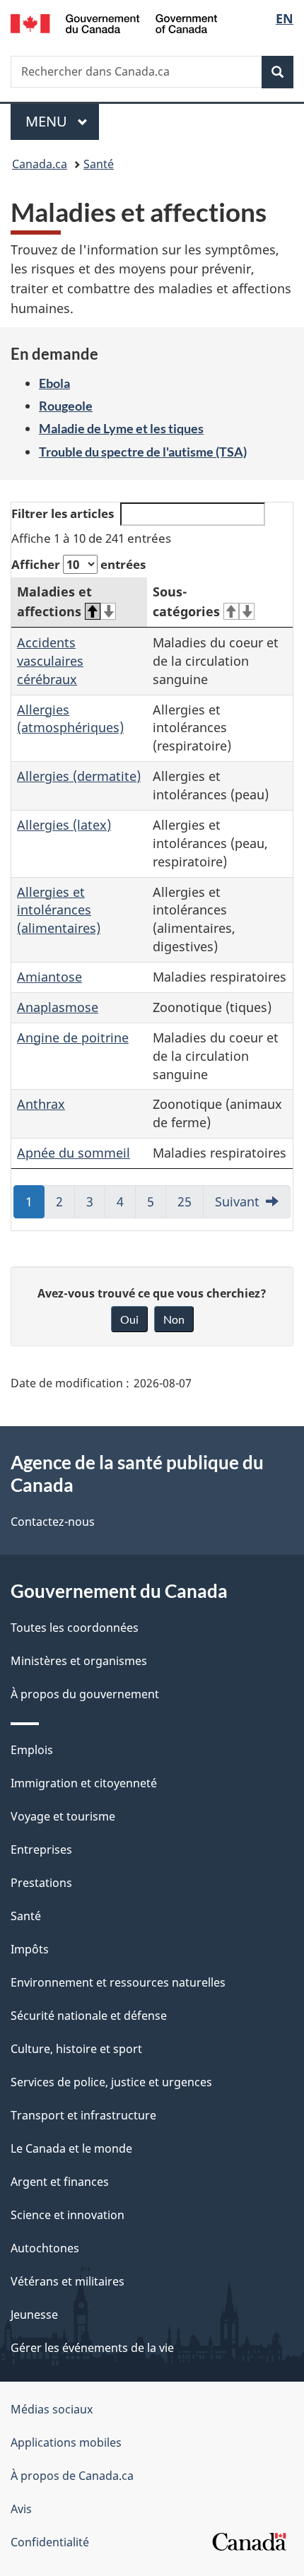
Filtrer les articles (63, 513)
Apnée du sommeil (74, 1153)
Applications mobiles (66, 2442)
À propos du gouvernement (85, 1694)
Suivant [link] (237, 1201)
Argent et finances (60, 2182)
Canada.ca (40, 164)
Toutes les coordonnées (75, 1628)
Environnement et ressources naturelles (118, 1982)
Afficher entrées (78, 564)
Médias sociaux (52, 2409)
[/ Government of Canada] (114, 22)
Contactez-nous (53, 1522)
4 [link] (126, 1206)
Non (174, 1319)
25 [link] (191, 1206)
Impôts (30, 1949)
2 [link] (65, 1206)
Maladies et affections (54, 601)
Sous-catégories (186, 601)
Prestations (41, 1883)
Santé (99, 164)
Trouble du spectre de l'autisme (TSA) (143, 452)
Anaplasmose (58, 1007)
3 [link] (96, 1206)
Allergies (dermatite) (79, 776)
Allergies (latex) (64, 825)
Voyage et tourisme (63, 1816)
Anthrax (41, 1104)
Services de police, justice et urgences (111, 2082)
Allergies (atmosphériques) (70, 719)
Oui (129, 1319)
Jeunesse (34, 2315)
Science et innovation (68, 2215)
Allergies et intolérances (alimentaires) (59, 910)
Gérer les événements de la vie (92, 2348)
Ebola (54, 383)
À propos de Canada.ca (72, 2476)
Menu (62, 121)
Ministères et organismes (79, 1661)
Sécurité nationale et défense (89, 2016)
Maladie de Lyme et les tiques (121, 428)
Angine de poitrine (73, 1037)
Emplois (32, 1750)
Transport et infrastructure (83, 2115)
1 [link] (35, 1206)
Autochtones (45, 2248)
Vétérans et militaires (68, 2281)
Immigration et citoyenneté (84, 1783)
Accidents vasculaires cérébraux (50, 661)
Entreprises (41, 1849)
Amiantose (49, 977)
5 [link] (157, 1206)
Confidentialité (50, 2542)
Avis (21, 2509)
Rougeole (66, 406)
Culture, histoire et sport (76, 2049)
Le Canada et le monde (71, 2148)
